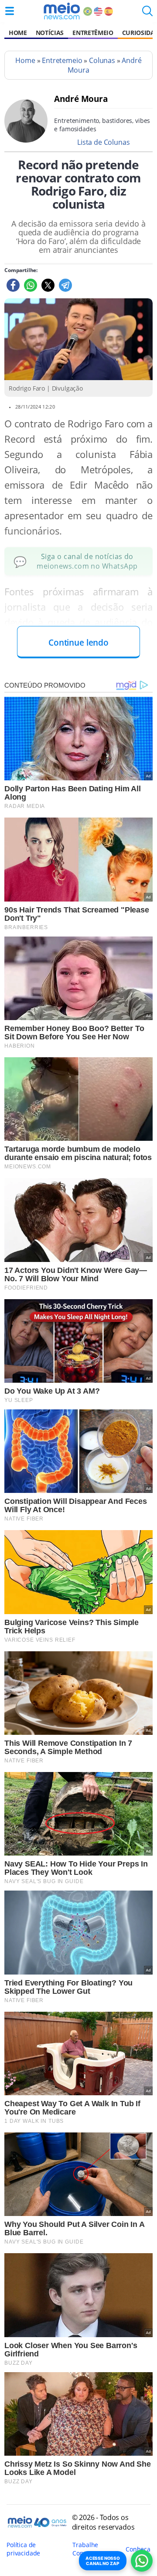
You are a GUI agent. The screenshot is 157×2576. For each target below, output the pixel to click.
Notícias (50, 33)
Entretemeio (62, 60)
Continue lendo (78, 642)
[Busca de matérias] (147, 14)
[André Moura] (26, 140)
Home (18, 33)
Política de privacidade (23, 2549)
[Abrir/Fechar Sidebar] (10, 11)
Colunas (102, 60)
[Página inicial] (62, 11)
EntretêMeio (93, 33)
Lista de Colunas (103, 142)
